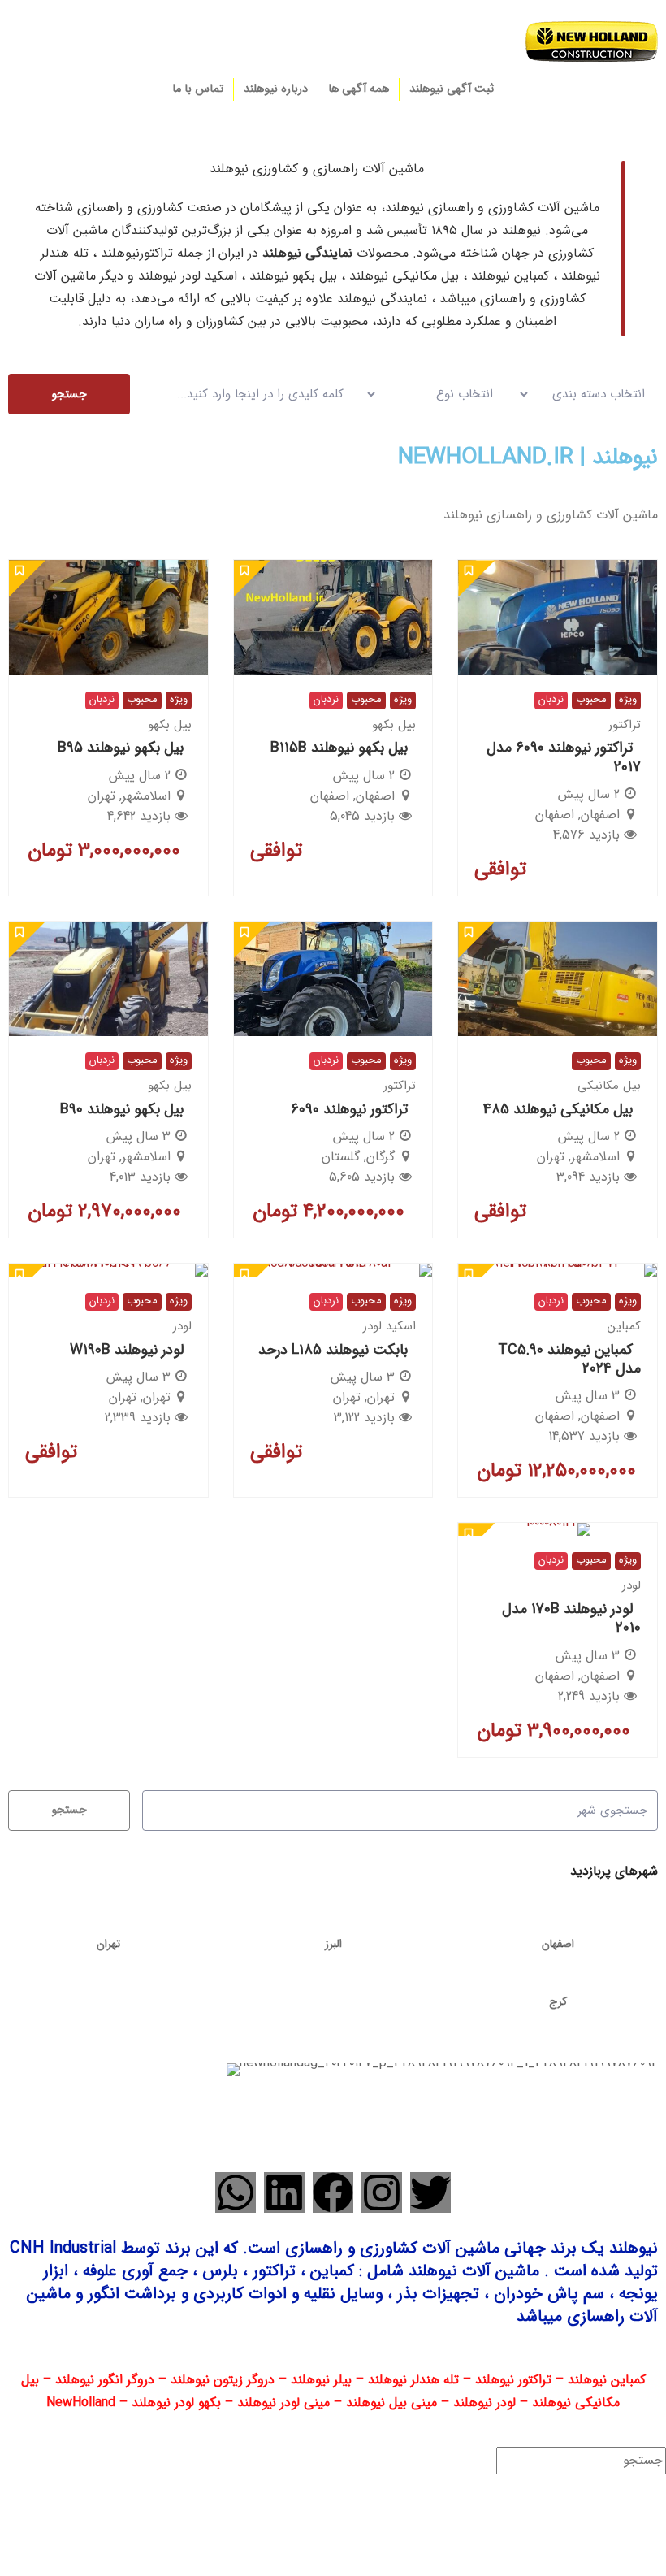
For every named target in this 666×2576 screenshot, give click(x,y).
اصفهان (558, 1944)
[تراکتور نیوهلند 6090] (333, 979)
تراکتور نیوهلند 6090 (349, 1109)
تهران (108, 1944)
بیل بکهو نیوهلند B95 (121, 748)
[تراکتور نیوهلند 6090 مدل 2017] (558, 617)
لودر (182, 1326)
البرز (333, 1944)
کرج (558, 2001)
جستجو (69, 394)
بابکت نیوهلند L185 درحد (333, 1350)
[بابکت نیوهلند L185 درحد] (333, 1270)
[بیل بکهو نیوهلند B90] (108, 979)
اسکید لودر (389, 1326)
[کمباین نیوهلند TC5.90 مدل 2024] (558, 1270)
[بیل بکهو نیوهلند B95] (108, 617)
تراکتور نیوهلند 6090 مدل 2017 (564, 757)
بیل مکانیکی (609, 1086)
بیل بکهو (394, 725)
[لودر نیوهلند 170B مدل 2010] (558, 1529)
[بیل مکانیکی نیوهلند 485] (558, 979)
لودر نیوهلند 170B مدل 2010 (571, 1618)
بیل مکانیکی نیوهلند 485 (558, 1109)
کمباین (624, 1326)
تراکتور (625, 725)
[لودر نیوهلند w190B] (108, 1270)
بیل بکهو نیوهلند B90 (122, 1109)
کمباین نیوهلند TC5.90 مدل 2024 (569, 1359)
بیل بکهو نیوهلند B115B (339, 748)
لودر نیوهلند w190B (127, 1350)
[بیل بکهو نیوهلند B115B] (333, 617)
